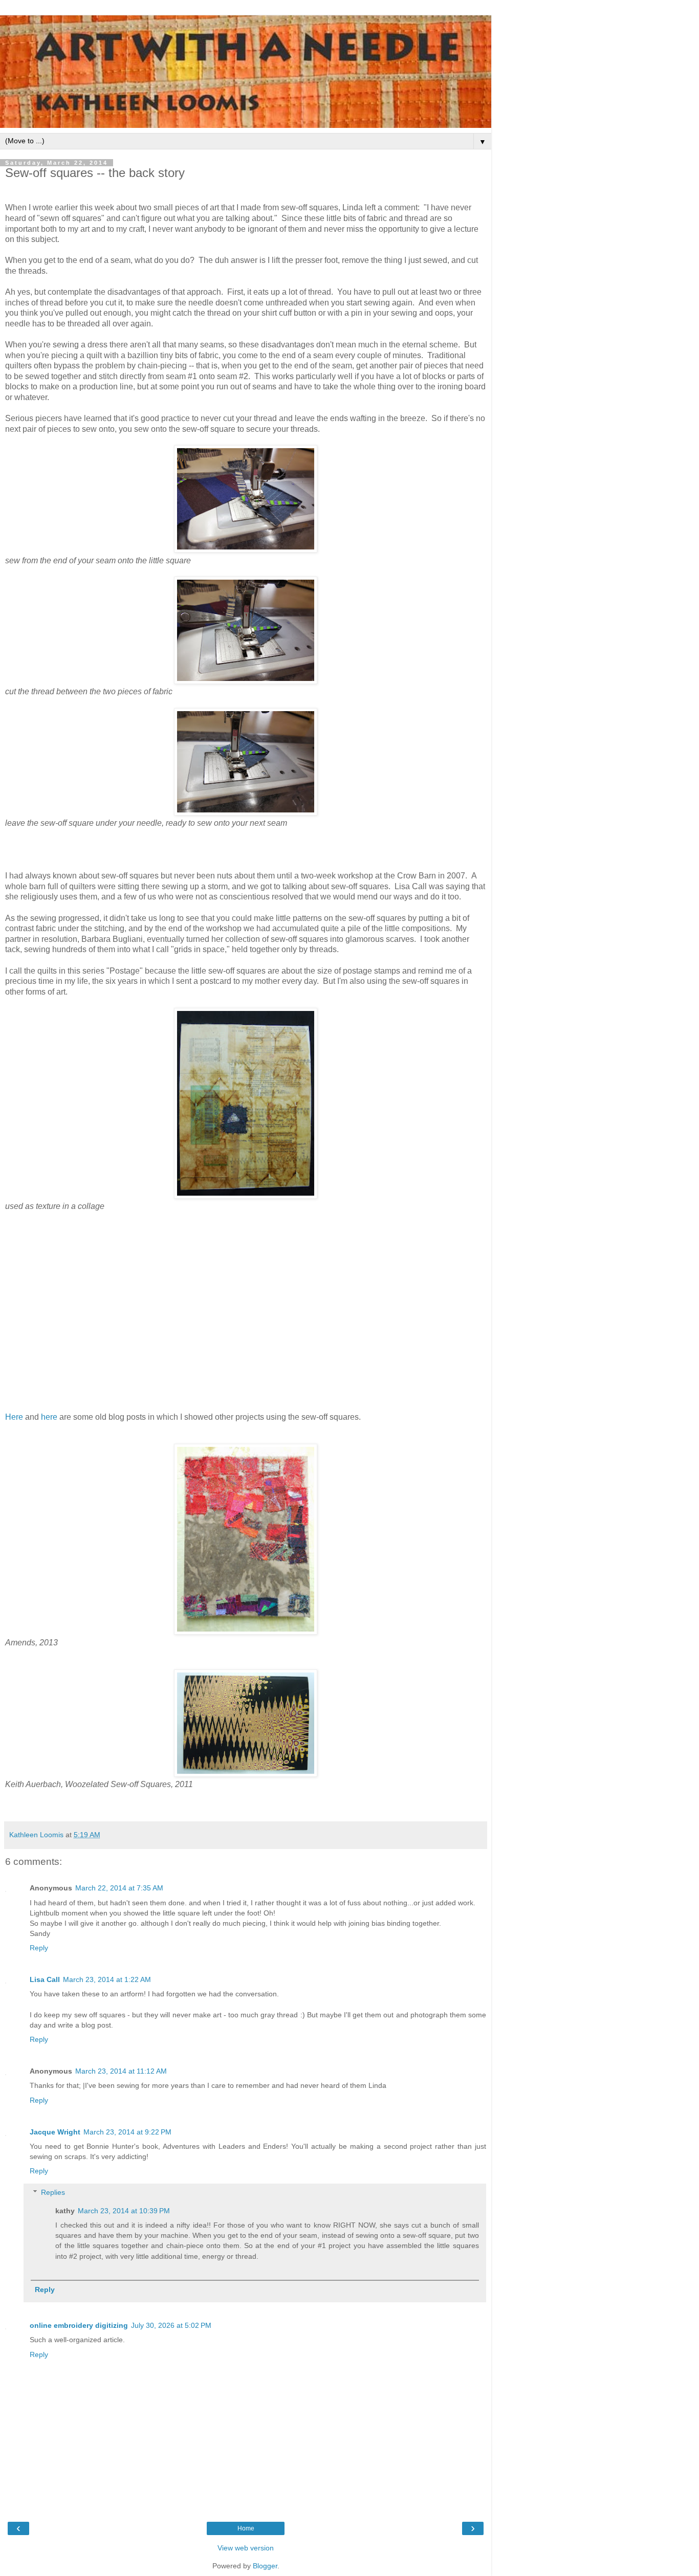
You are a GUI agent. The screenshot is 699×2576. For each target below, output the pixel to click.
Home (246, 2528)
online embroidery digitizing (79, 2325)
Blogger (265, 2566)
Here (14, 1417)
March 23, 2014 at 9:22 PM (127, 2132)
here (49, 1417)
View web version (246, 2548)
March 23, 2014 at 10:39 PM (124, 2211)
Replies (53, 2192)
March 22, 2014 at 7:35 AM (119, 1888)
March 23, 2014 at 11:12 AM (121, 2071)
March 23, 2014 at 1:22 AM (107, 1979)
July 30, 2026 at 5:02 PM (171, 2325)
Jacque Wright (55, 2132)
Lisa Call (45, 1979)
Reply (39, 1948)
